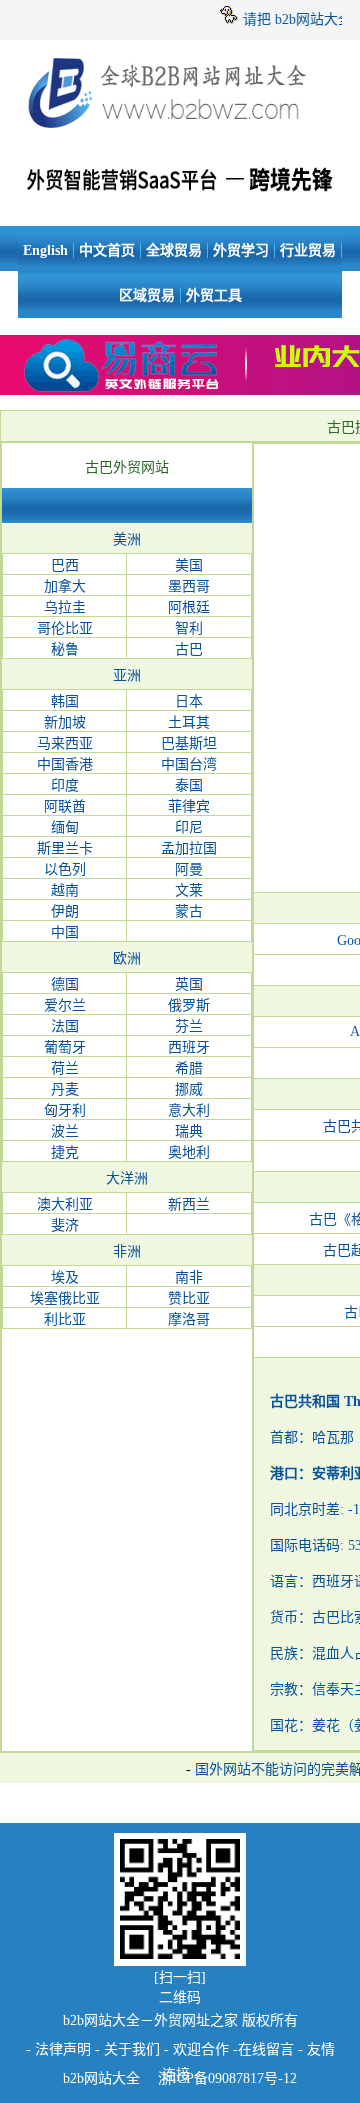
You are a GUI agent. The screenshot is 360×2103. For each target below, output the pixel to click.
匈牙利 (65, 1110)
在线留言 (266, 2049)
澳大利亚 (65, 1204)
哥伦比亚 (65, 628)
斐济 (65, 1225)
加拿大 (65, 586)
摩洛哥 (189, 1319)
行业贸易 (308, 250)
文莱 (189, 890)
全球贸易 (174, 250)
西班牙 (189, 1047)
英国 (189, 984)
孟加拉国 (189, 848)
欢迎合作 (201, 2049)
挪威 (189, 1089)
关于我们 (132, 2049)
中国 (65, 932)
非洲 (127, 1251)
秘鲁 (65, 649)
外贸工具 (214, 295)
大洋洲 (127, 1178)
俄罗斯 (189, 1005)
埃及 (65, 1277)
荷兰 (65, 1068)
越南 (65, 890)
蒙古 (189, 911)
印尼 (189, 827)
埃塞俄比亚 (65, 1298)
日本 (189, 701)
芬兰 (189, 1026)
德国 (65, 984)
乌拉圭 (65, 607)
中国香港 (65, 764)
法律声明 (63, 2049)
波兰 (65, 1131)
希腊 (189, 1068)
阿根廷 (189, 607)
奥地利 (189, 1152)
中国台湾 (189, 764)
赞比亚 (189, 1298)
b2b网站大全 (101, 2078)
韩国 (65, 701)
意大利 (189, 1110)
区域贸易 (147, 295)
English (45, 250)
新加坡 (65, 722)
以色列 (65, 869)
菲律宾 (189, 806)
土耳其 (189, 722)
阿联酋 (65, 806)
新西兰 (189, 1204)
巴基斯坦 (189, 743)
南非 (189, 1277)
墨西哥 (189, 586)
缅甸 (65, 827)
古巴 (189, 649)
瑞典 (189, 1131)
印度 (65, 785)
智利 (189, 628)
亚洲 (127, 675)
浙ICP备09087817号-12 (225, 2078)
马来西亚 (65, 743)
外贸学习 (241, 250)
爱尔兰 (65, 1005)
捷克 (65, 1152)
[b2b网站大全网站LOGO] (180, 128)
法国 (65, 1026)
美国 (189, 565)
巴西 (65, 565)
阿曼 (189, 869)
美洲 (127, 539)
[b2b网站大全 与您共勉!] (180, 175)
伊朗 (65, 911)
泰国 (189, 785)
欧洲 (127, 958)
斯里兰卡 (65, 848)
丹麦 (65, 1089)
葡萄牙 (65, 1047)
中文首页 (107, 250)
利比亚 (65, 1319)
